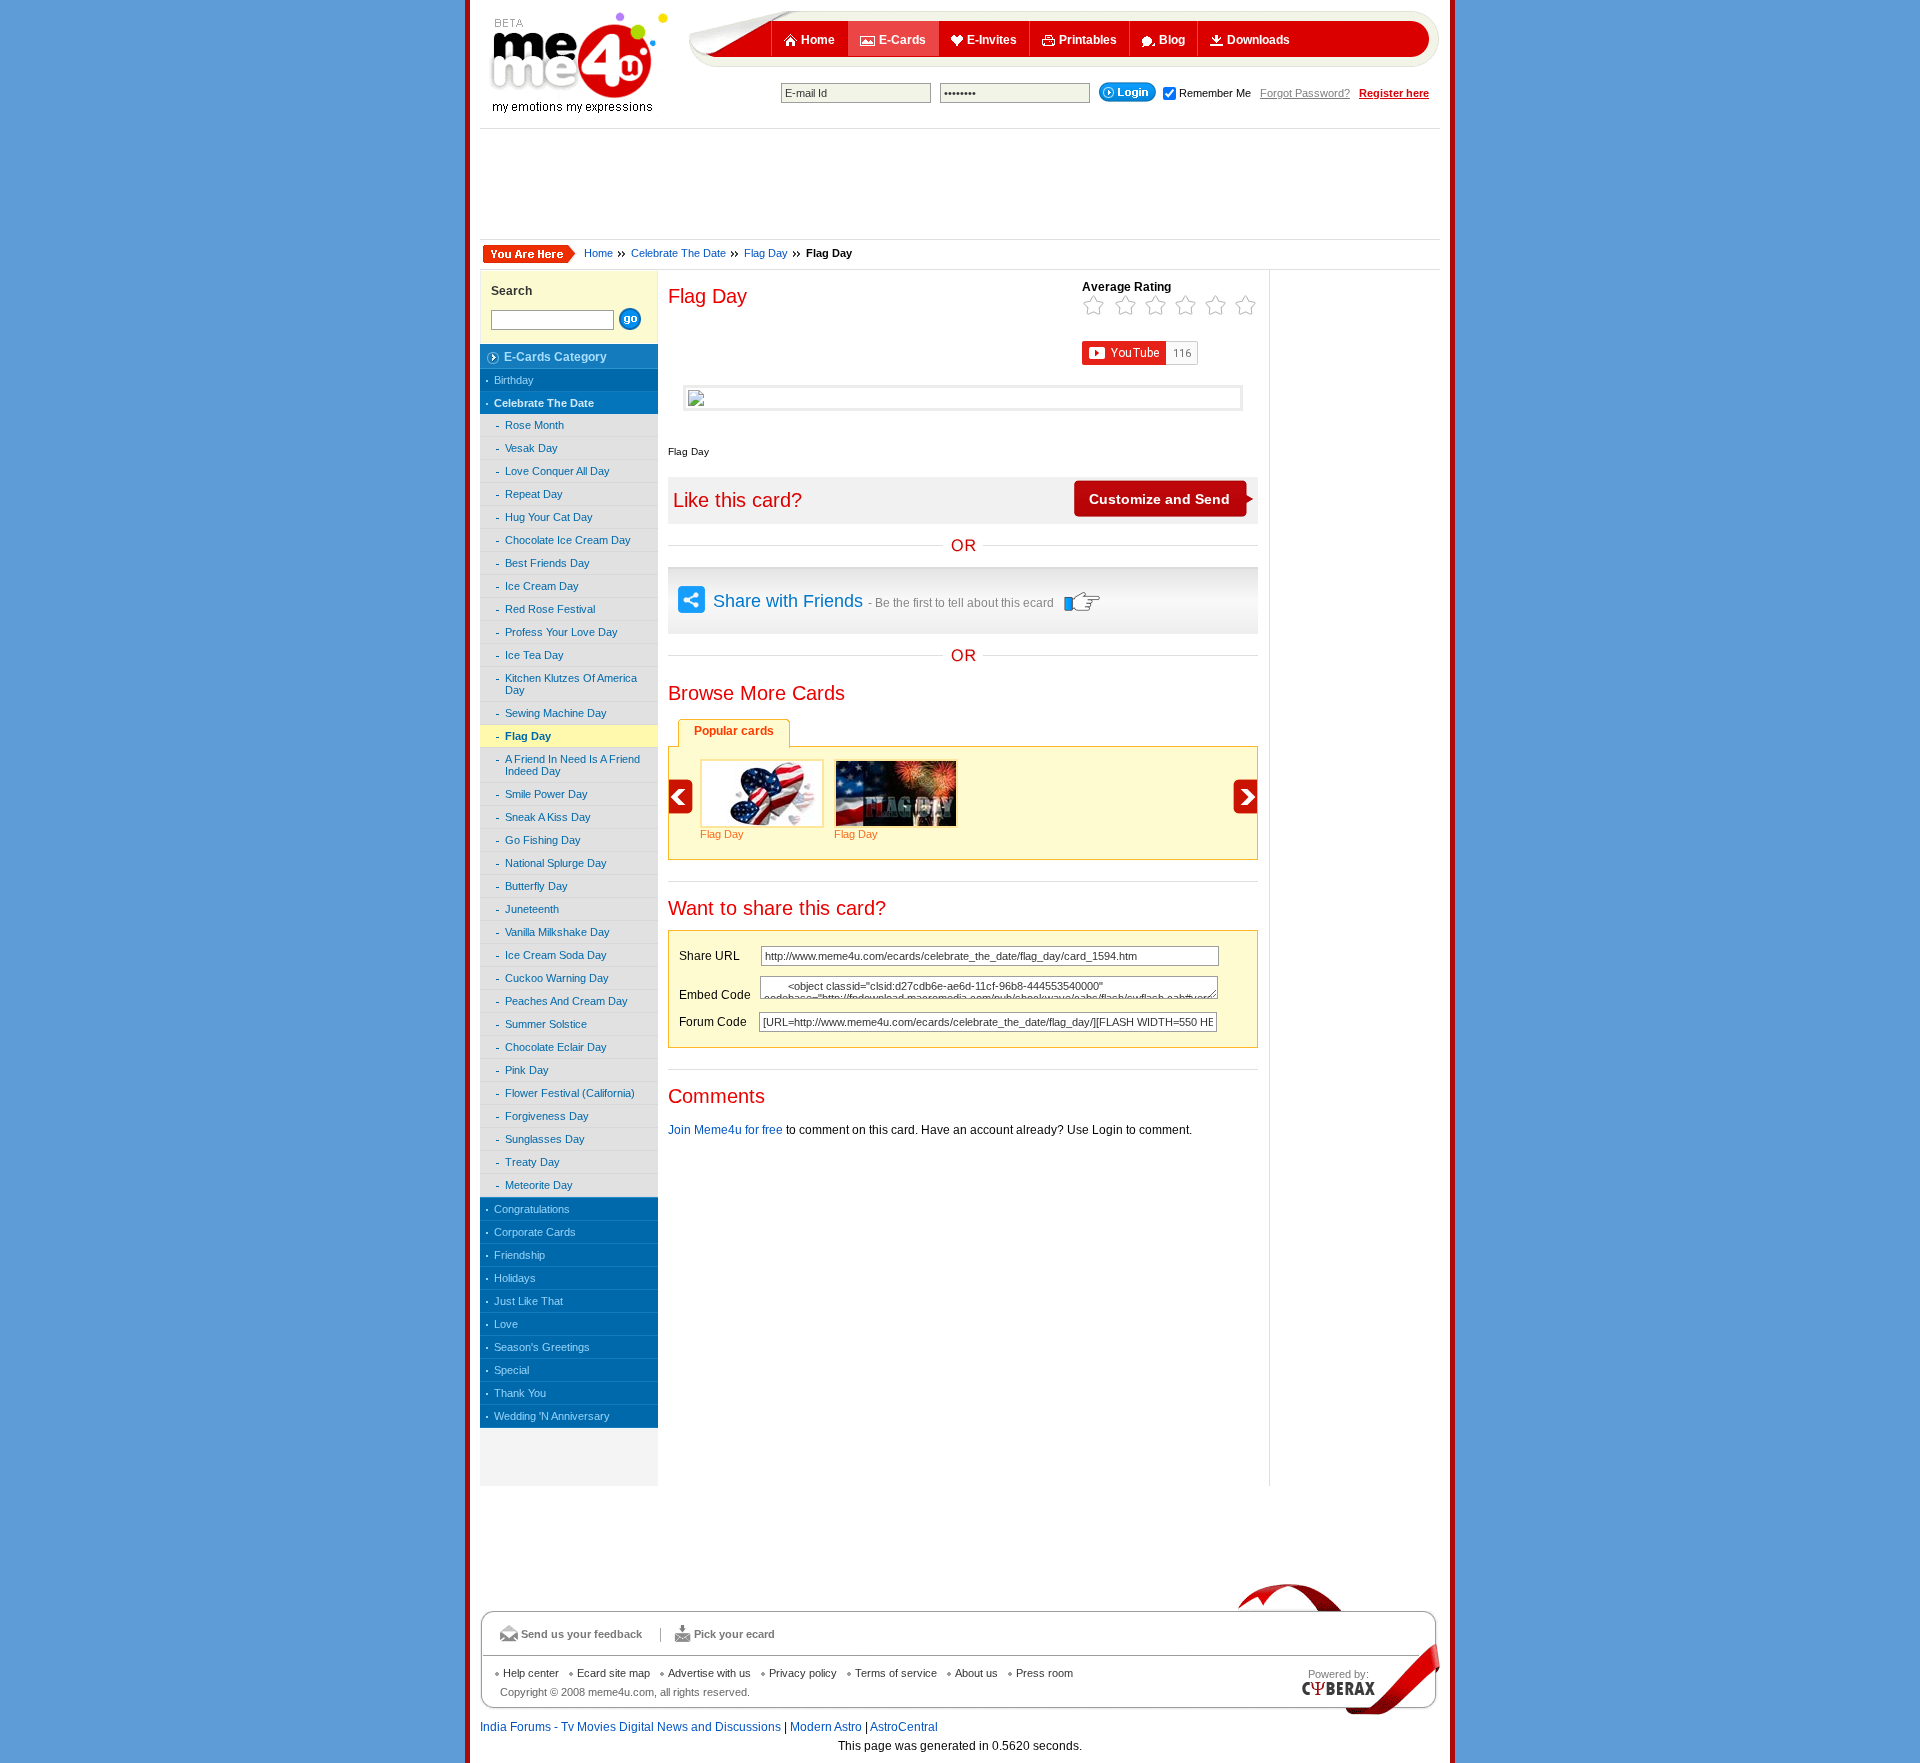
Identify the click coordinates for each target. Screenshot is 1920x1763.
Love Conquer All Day (557, 471)
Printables (1088, 40)
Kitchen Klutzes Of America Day (571, 684)
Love (506, 1324)
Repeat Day (534, 494)
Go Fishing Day (543, 840)
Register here (1394, 93)
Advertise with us (709, 1673)
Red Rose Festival (550, 609)
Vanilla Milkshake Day (557, 932)
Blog (1172, 40)
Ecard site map (613, 1673)
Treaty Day (532, 1162)
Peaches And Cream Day (566, 1001)
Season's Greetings (542, 1347)
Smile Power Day (546, 794)
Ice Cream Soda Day (556, 955)
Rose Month (534, 425)
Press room (1044, 1673)
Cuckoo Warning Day (557, 978)
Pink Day (527, 1070)
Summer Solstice (546, 1024)
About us (976, 1673)
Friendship (519, 1255)
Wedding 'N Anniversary (552, 1416)
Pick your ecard (734, 1634)
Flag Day (766, 253)
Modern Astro (826, 1727)
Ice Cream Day (542, 586)
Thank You (520, 1393)
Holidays (515, 1278)
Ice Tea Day (534, 655)
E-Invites (992, 40)
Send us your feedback (581, 1634)
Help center (531, 1673)
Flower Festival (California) (570, 1093)
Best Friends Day (547, 563)
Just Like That (528, 1301)
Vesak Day (531, 448)
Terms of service (896, 1673)
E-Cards (902, 40)
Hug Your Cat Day (549, 517)
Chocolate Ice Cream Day (568, 540)
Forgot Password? (1305, 93)
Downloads (1258, 40)
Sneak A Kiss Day (548, 817)
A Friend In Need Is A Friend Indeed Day (572, 765)
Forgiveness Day (547, 1116)
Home (818, 40)
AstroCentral (904, 1727)
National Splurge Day (556, 863)
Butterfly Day (536, 886)
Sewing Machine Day (556, 713)
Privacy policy (803, 1673)
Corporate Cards (535, 1232)
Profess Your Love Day (561, 632)
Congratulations (532, 1209)
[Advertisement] (960, 184)
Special (511, 1370)
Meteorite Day (539, 1185)
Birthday (514, 380)
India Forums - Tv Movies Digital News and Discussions (630, 1727)
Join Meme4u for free (725, 1130)
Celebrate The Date (678, 253)
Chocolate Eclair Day (556, 1047)
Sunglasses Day (545, 1139)
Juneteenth (532, 909)
